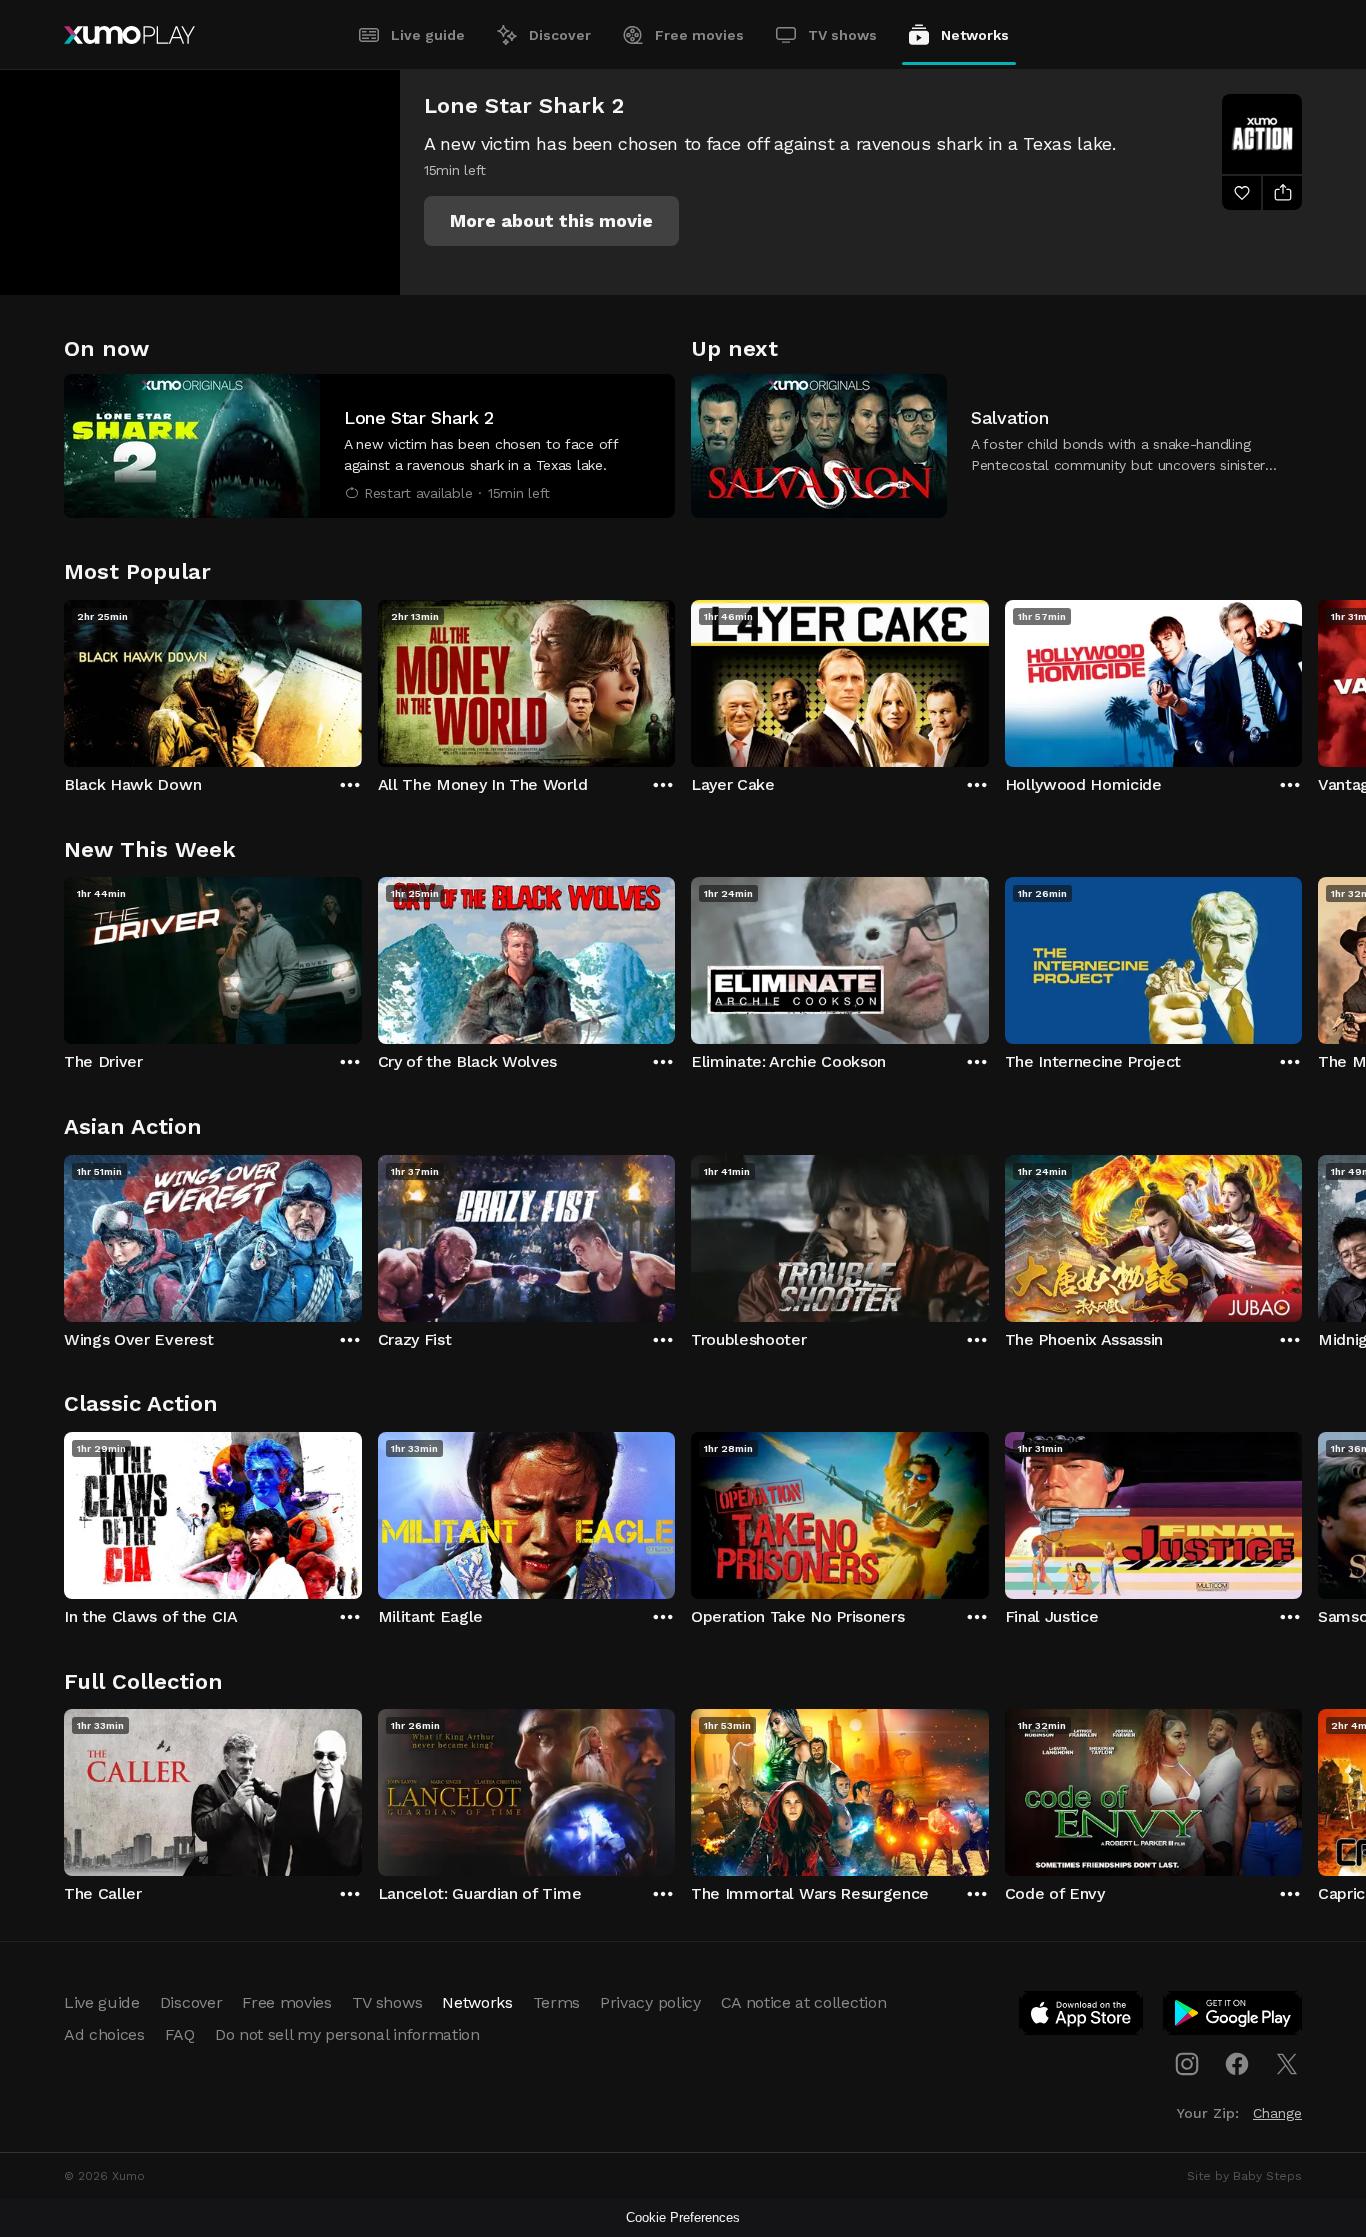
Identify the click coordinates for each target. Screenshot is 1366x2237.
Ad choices (104, 2034)
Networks (975, 35)
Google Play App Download (1233, 2017)
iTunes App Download (1082, 2017)
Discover (560, 35)
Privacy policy (650, 2002)
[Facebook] (1237, 2064)
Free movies (699, 35)
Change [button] (1277, 2113)
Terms (556, 2002)
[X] (1287, 2064)
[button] (551, 221)
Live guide (428, 35)
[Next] (1302, 679)
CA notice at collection (804, 2002)
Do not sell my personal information (347, 2034)
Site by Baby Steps (1244, 2176)
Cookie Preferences (683, 2217)
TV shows (842, 35)
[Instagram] (1187, 2064)
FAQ (180, 2034)
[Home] (129, 35)
